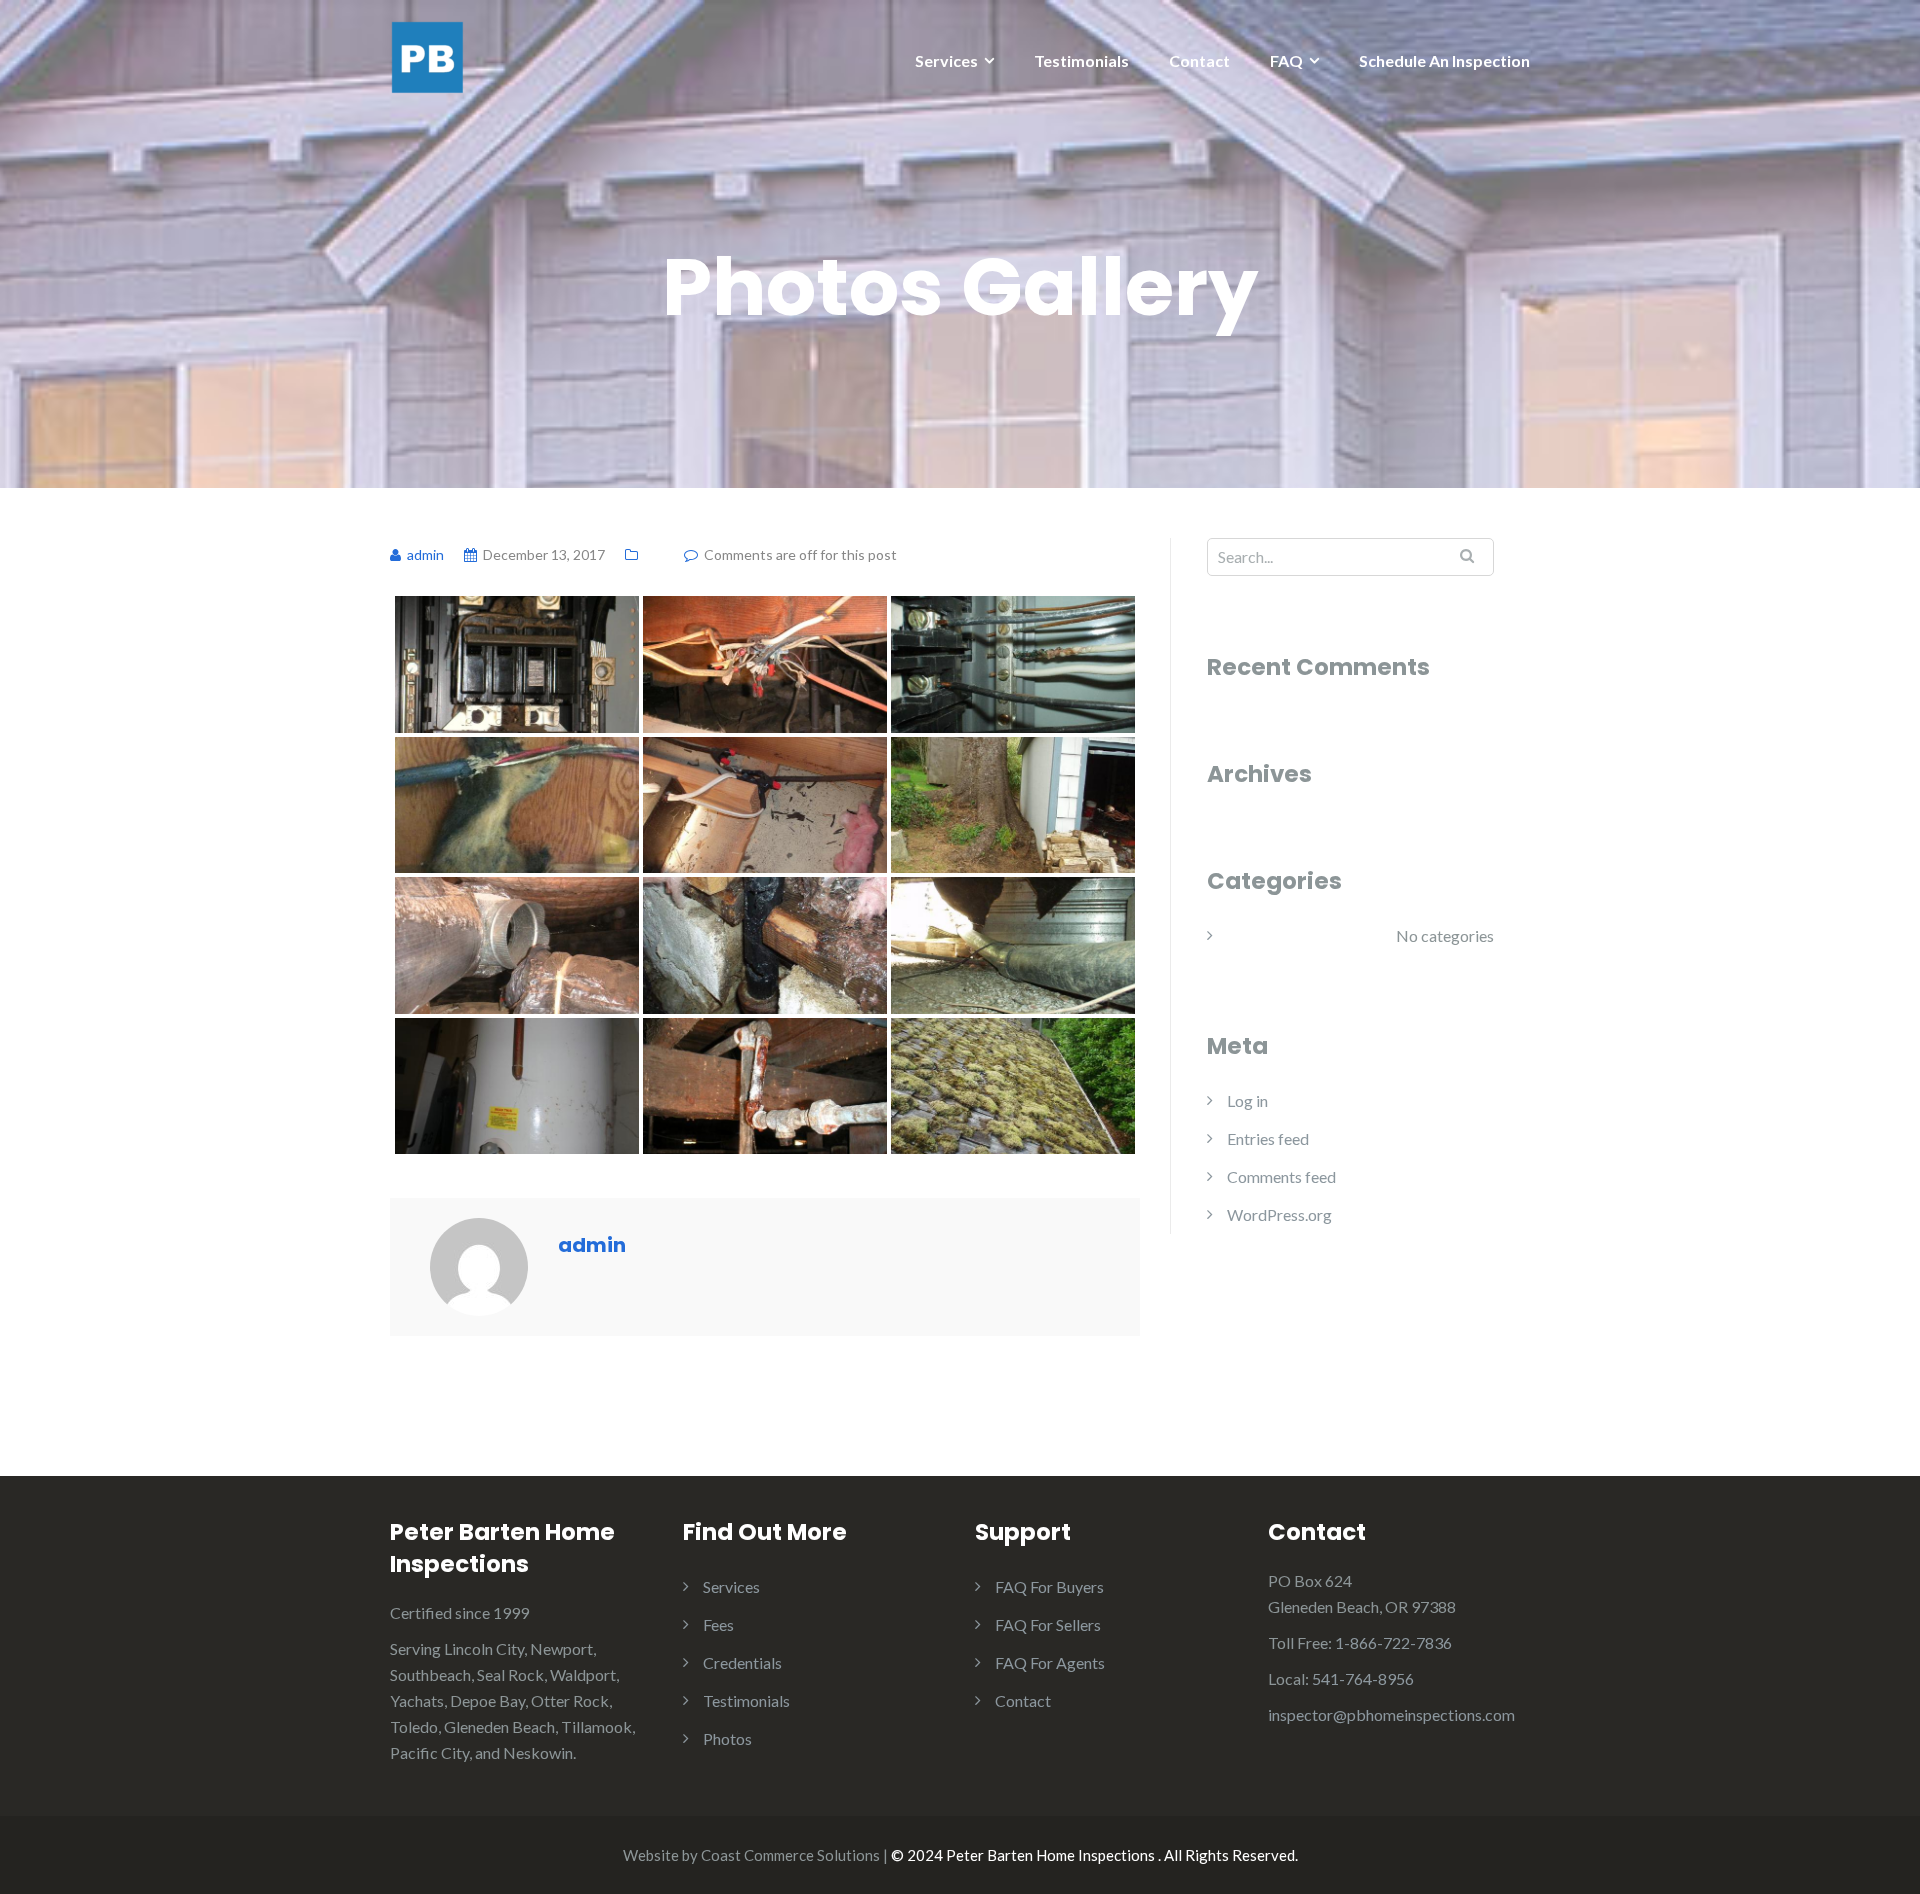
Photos (727, 1738)
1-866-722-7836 (1393, 1642)
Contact (1199, 60)
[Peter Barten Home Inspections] (427, 55)
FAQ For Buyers (1049, 1586)
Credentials (742, 1662)
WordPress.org (1279, 1214)
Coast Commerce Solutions (790, 1855)
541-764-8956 (1363, 1678)
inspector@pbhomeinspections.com (1391, 1714)
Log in (1247, 1100)
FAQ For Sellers (1048, 1624)
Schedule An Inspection (1444, 60)
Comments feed (1281, 1176)
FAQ (1286, 60)
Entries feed (1268, 1138)
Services (946, 60)
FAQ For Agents (1050, 1662)
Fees (718, 1624)
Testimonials (1081, 60)
